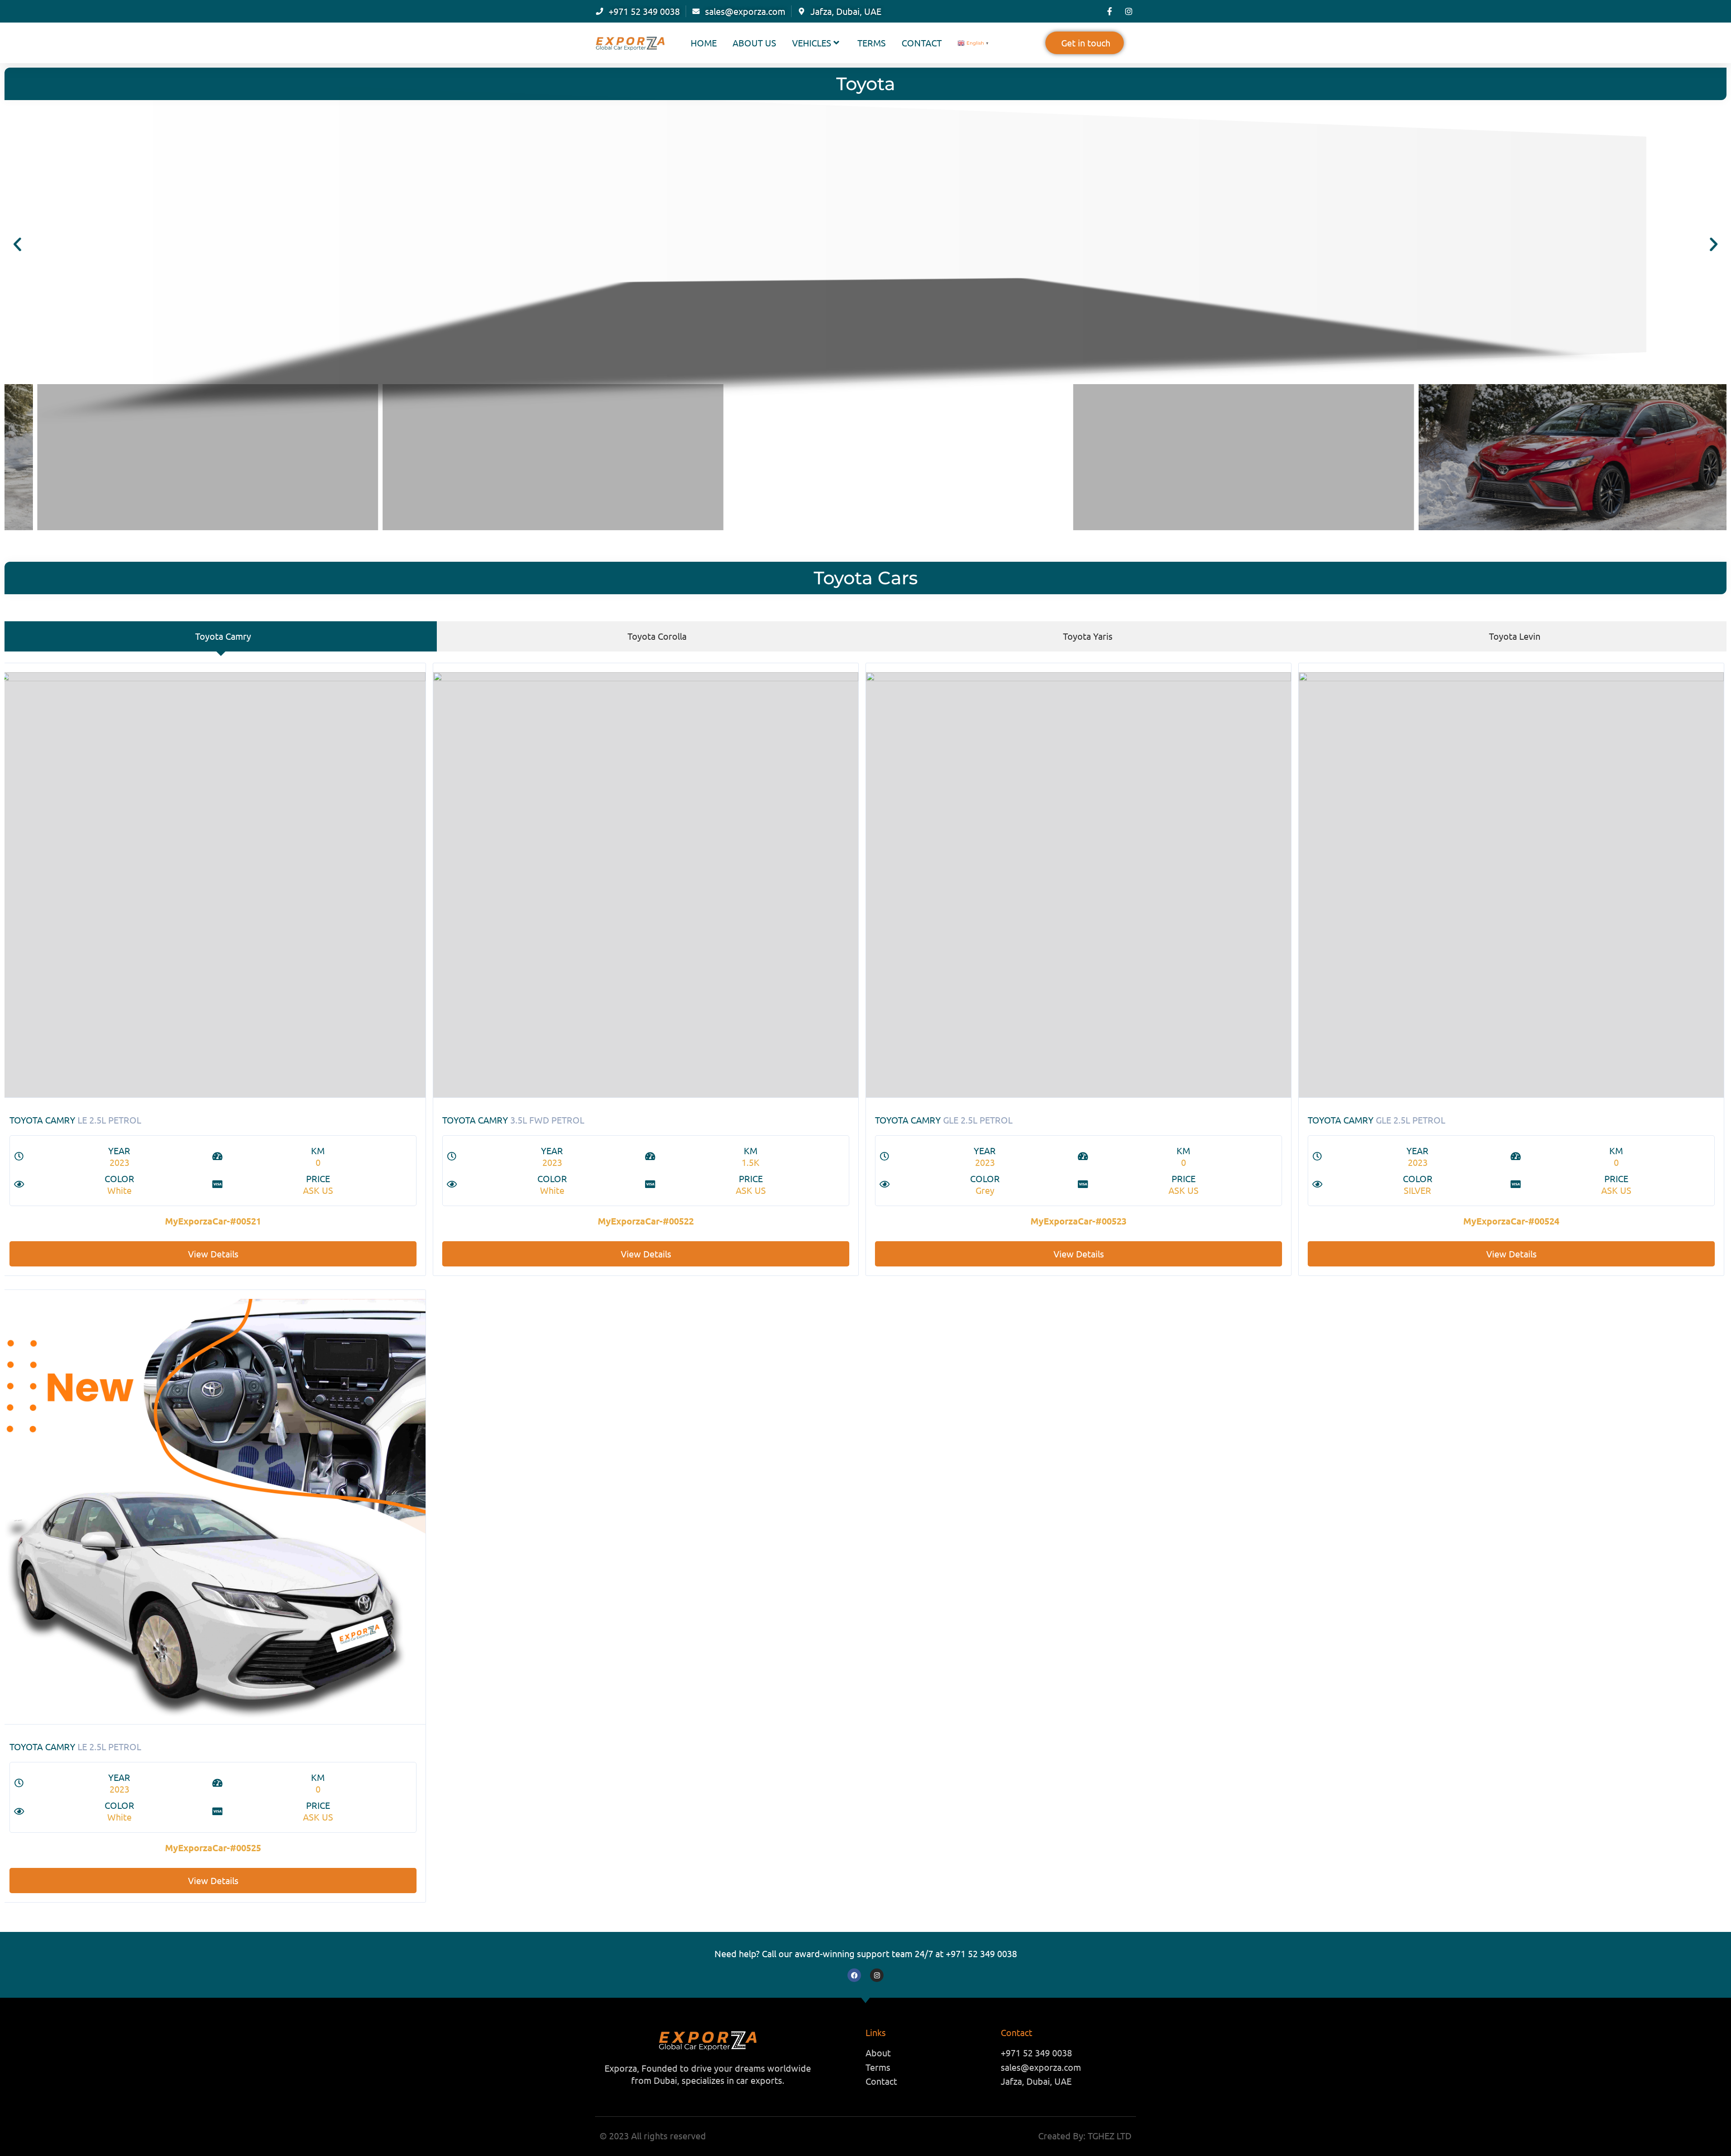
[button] (17, 244)
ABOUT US (754, 43)
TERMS (872, 43)
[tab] (221, 636)
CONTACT (922, 43)
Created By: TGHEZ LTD (1085, 2135)
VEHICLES (812, 43)
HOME (704, 43)
